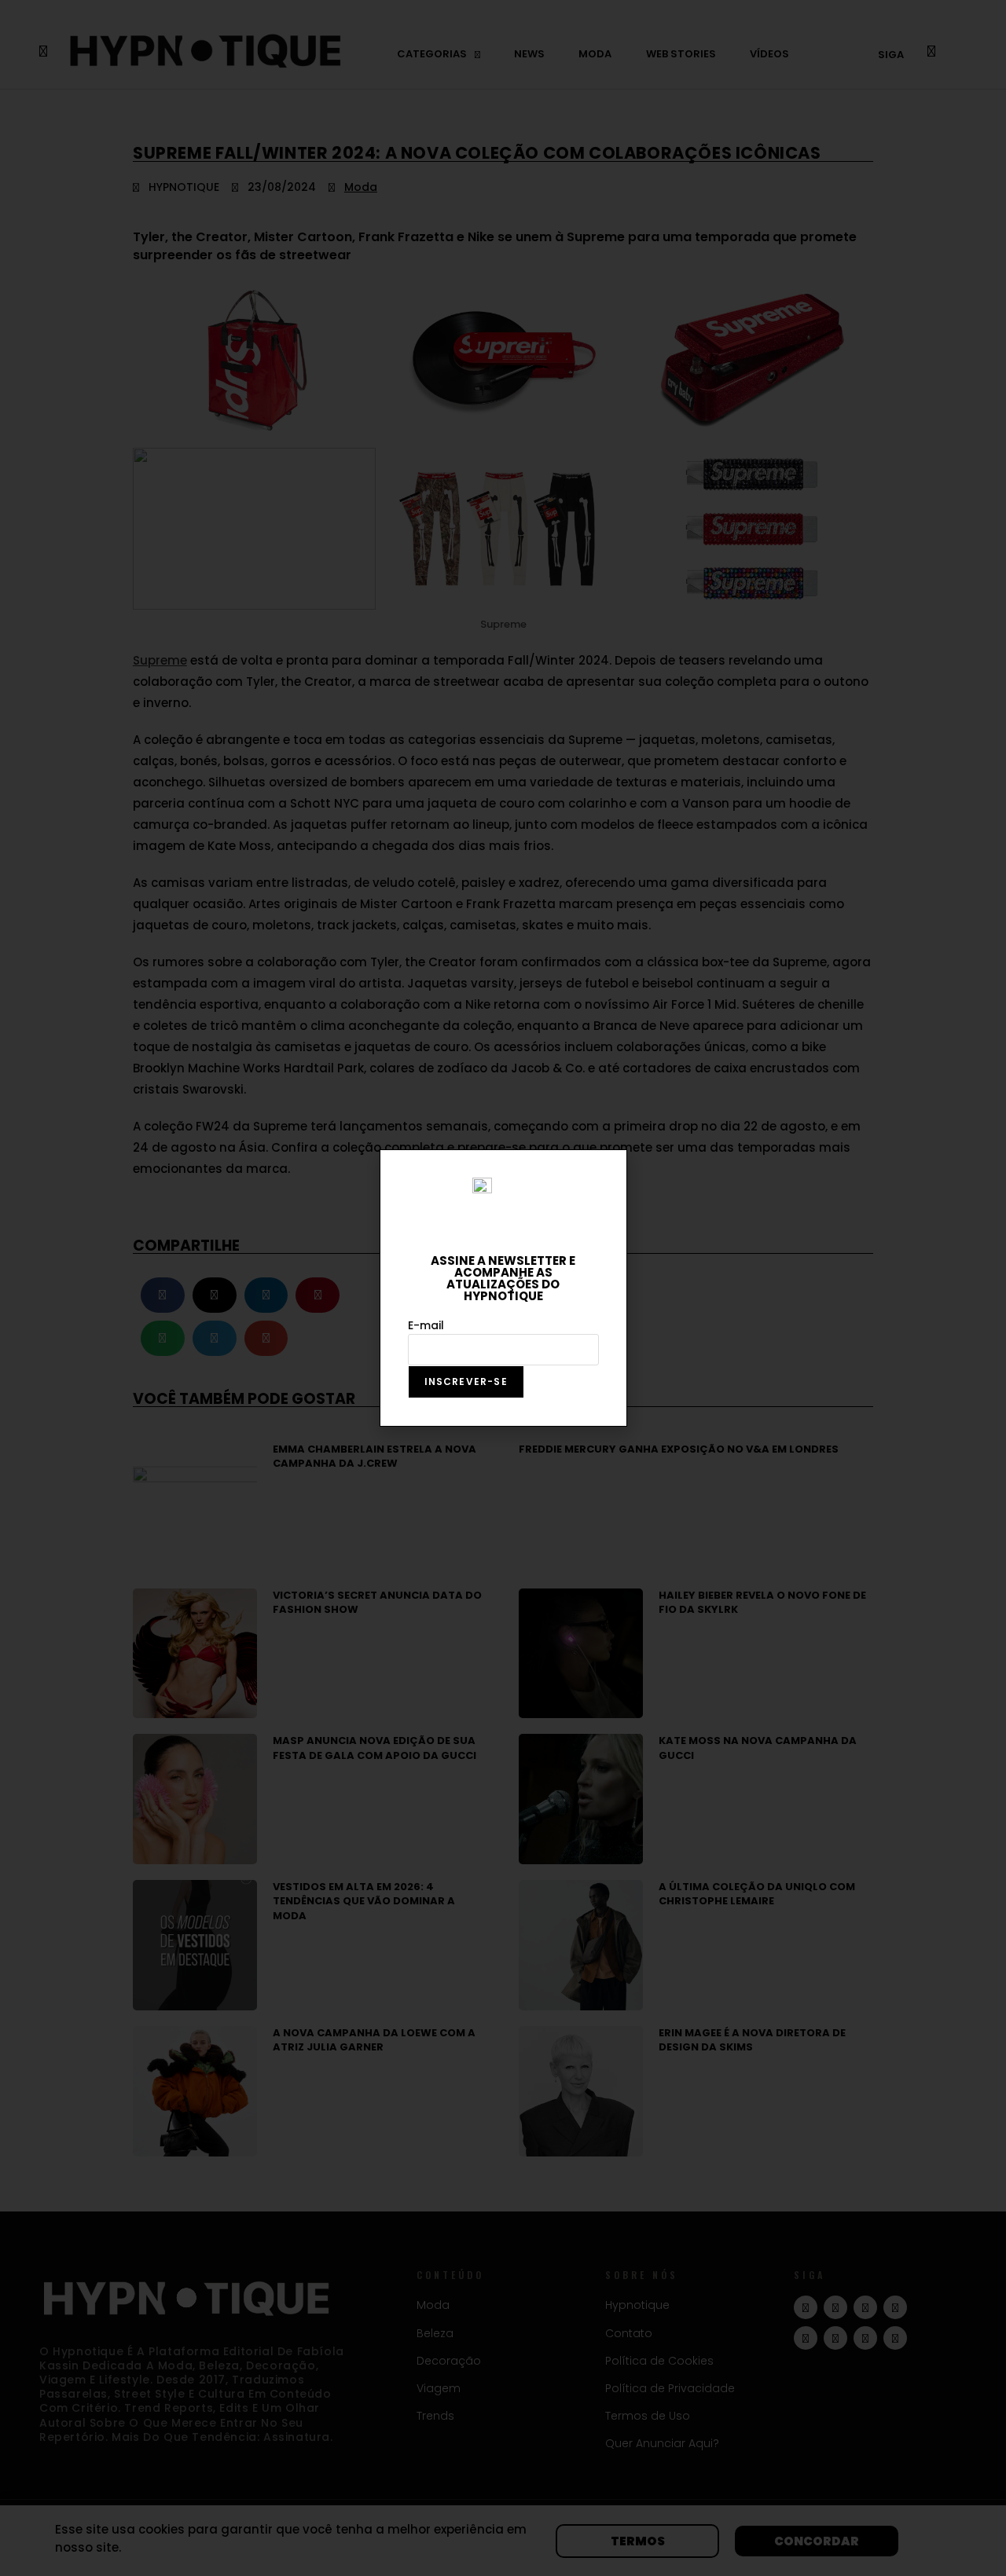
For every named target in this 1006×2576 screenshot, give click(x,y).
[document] (503, 1288)
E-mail (426, 1325)
